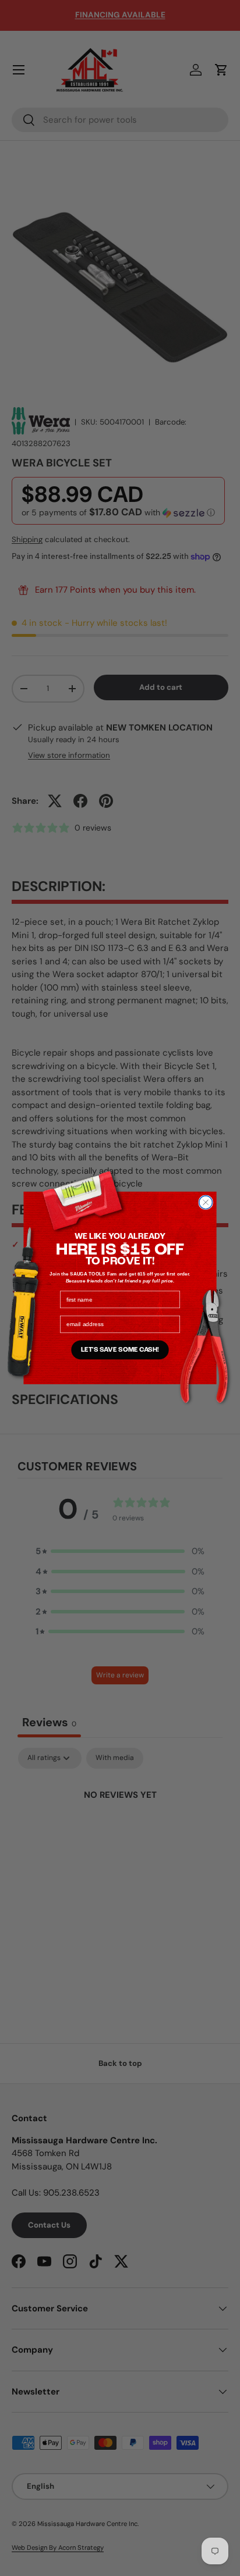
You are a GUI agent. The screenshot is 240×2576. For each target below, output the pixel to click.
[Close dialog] (206, 1202)
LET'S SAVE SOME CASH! (120, 1350)
